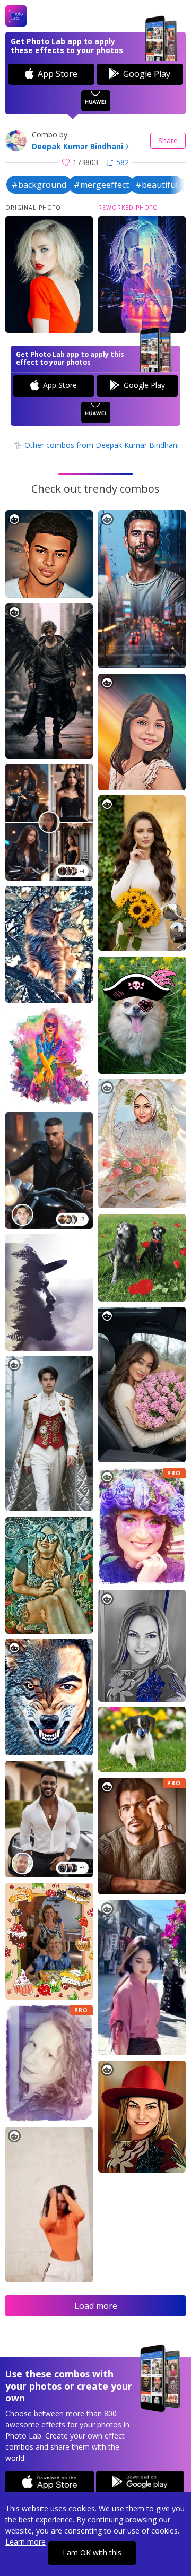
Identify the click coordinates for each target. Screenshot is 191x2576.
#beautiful (157, 185)
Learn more (25, 2542)
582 (123, 162)
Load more (96, 2306)
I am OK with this (92, 2552)
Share (168, 140)
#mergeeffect (101, 185)
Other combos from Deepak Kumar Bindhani (101, 445)
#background (39, 185)
